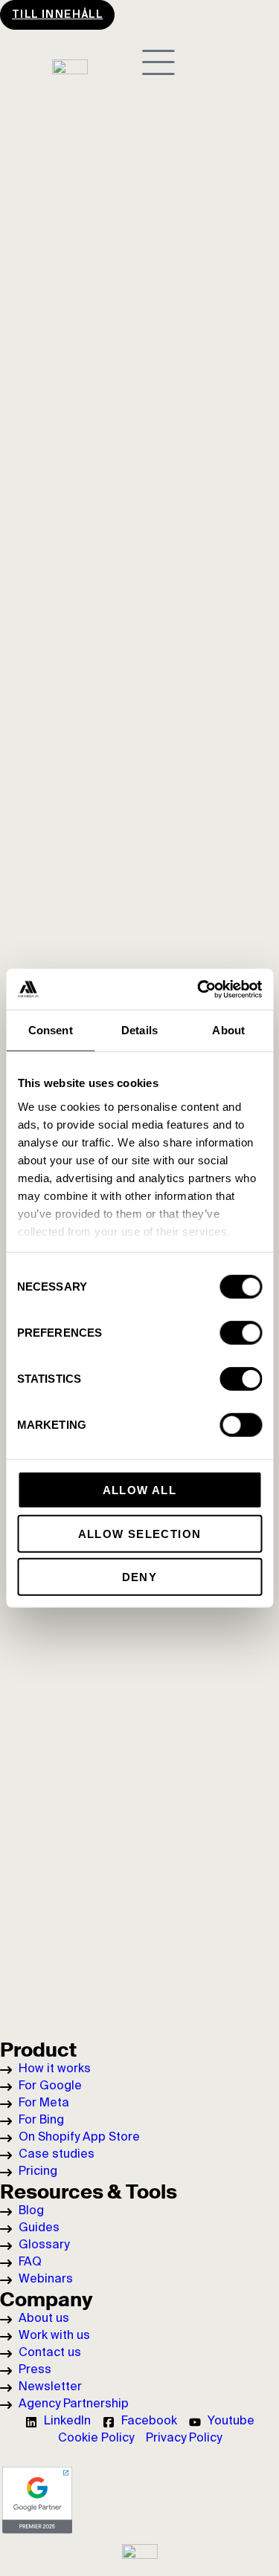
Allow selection (140, 1533)
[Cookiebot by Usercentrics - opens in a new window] (199, 989)
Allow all (140, 1490)
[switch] (241, 1333)
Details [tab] (139, 1030)
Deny (140, 1577)
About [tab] (228, 1030)
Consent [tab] (51, 1030)
